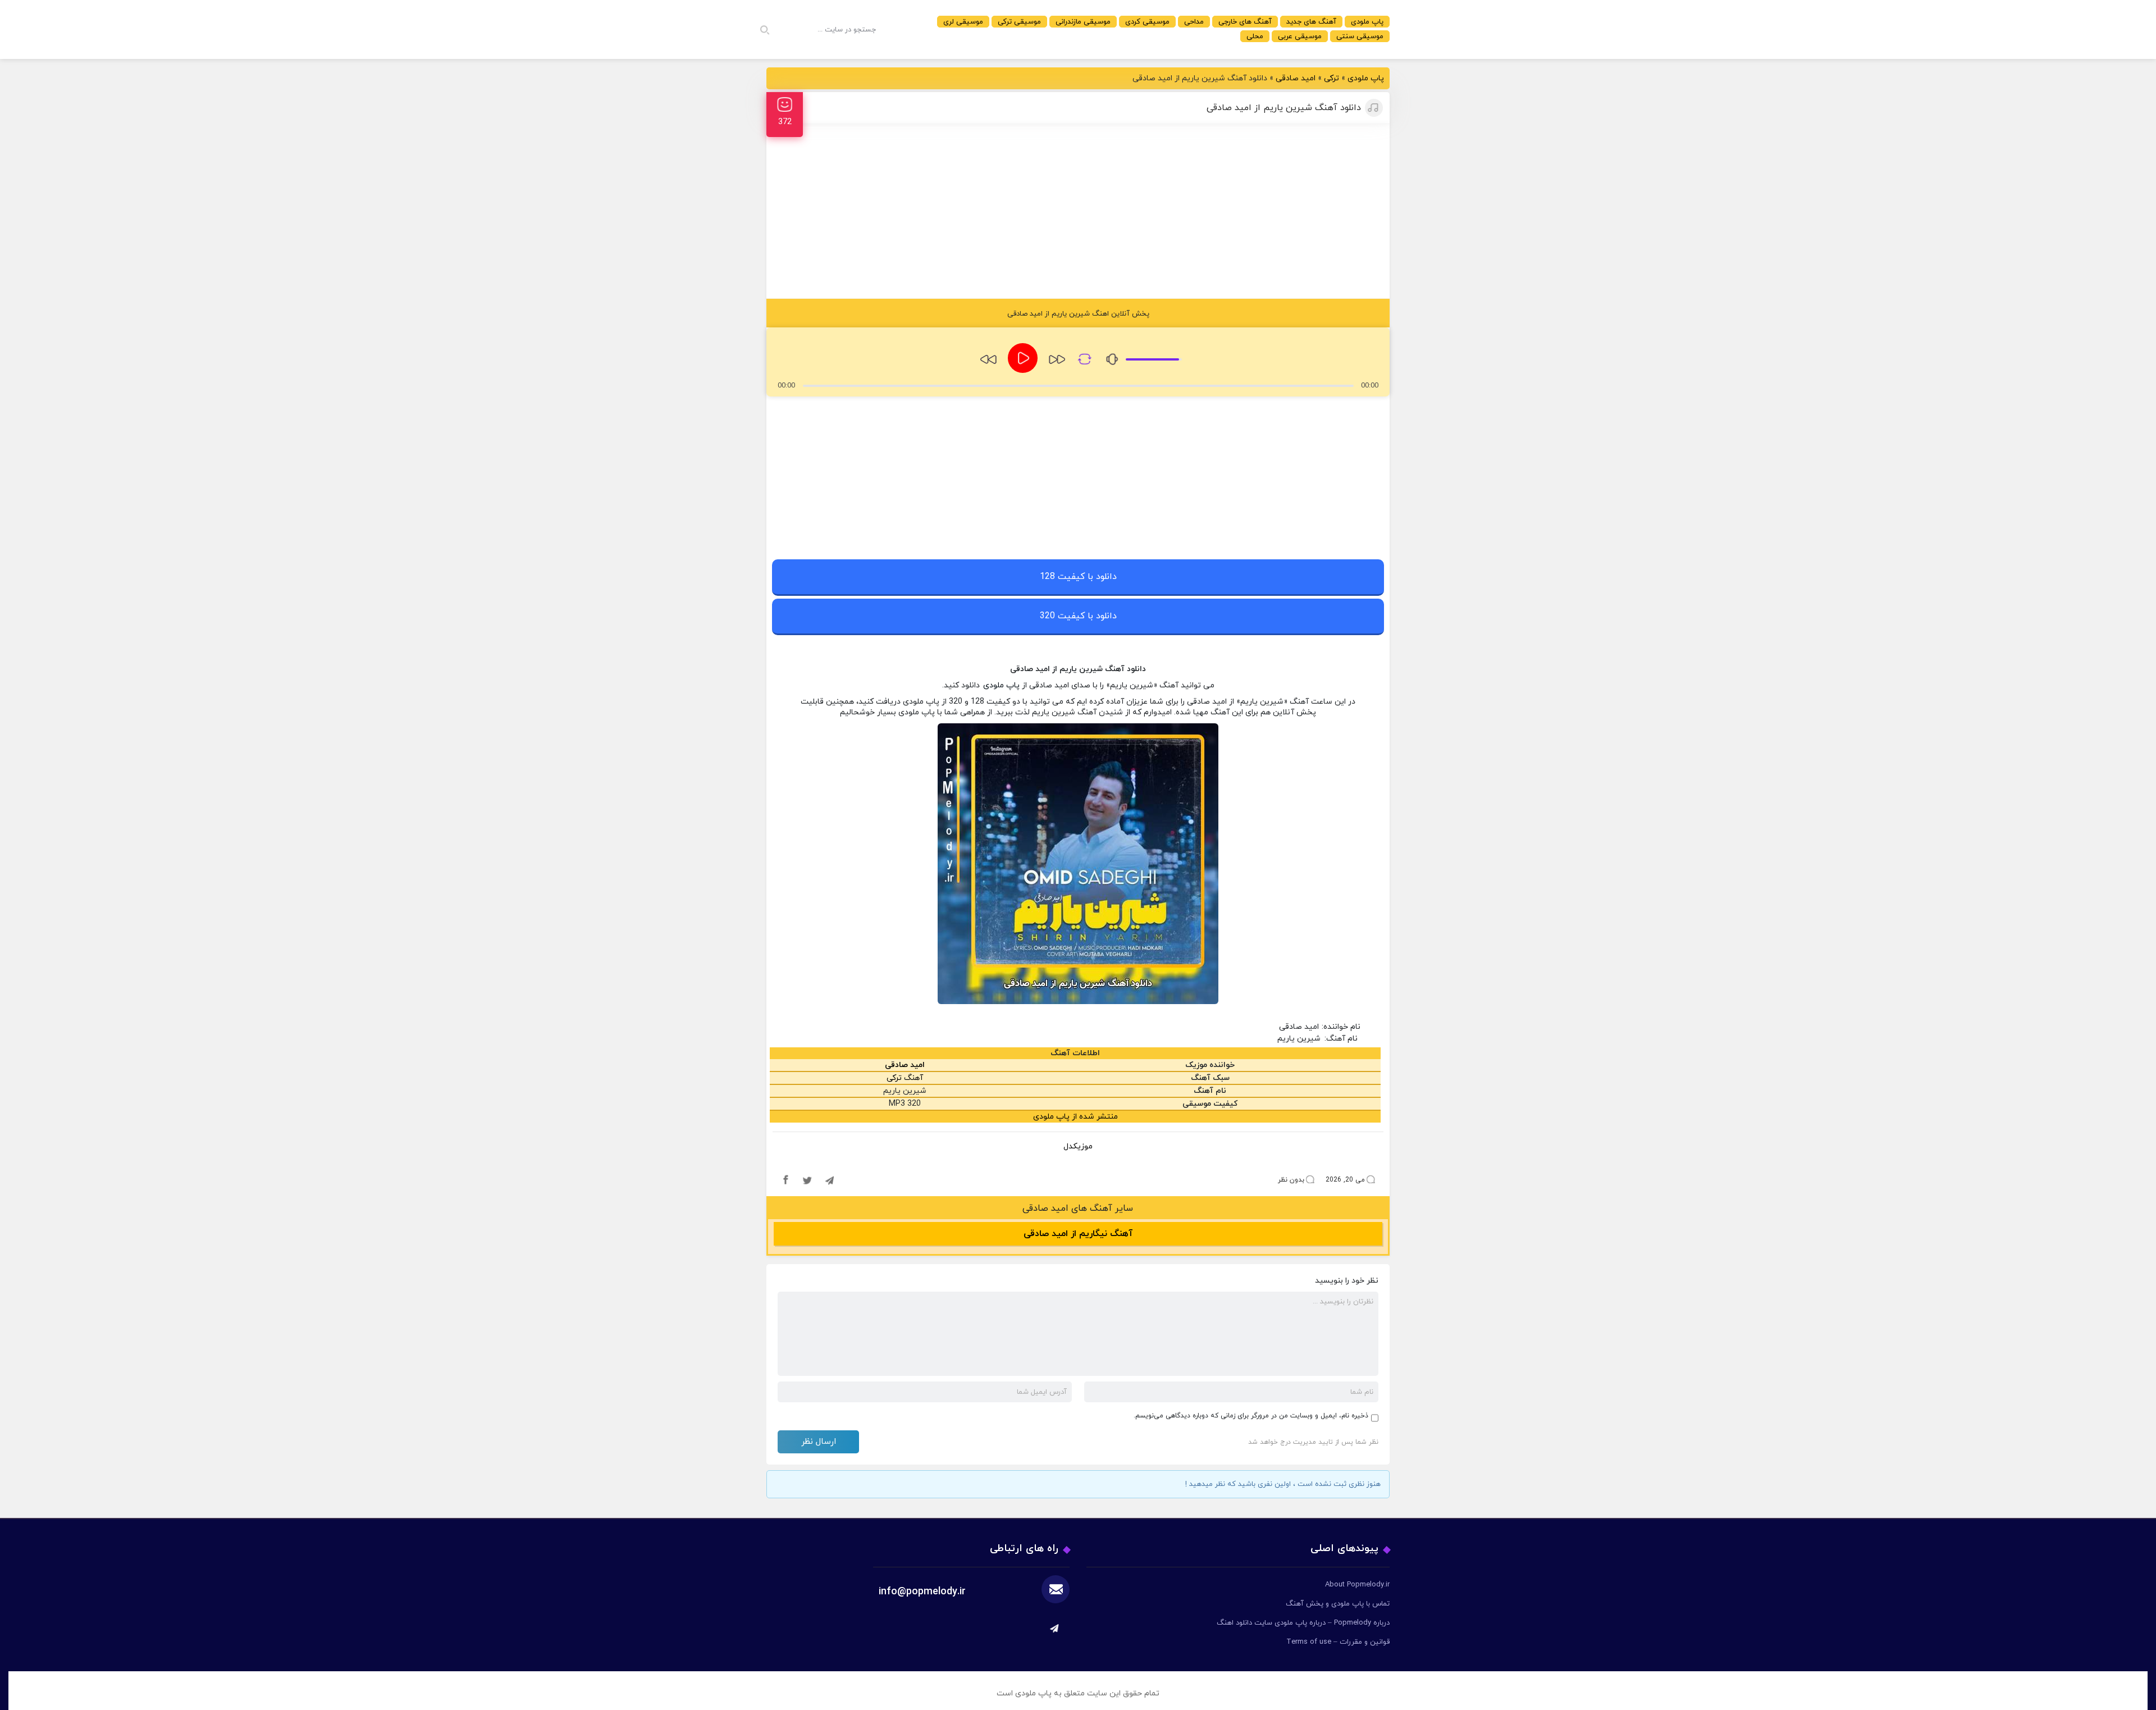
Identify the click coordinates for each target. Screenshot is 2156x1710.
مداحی (1194, 22)
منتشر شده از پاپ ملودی (1075, 1117)
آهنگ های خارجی (1245, 22)
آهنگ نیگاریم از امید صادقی (1078, 1234)
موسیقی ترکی (1019, 22)
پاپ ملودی (1367, 22)
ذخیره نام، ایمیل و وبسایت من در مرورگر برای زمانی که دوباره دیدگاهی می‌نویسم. (1251, 1416)
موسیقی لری (963, 22)
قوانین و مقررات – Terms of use (1338, 1642)
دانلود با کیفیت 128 (1078, 577)
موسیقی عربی (1300, 37)
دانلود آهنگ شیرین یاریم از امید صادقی (1284, 108)
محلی (1255, 37)
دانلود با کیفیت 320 (1078, 616)
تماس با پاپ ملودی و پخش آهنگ (1338, 1604)
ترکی (1331, 78)
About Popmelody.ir (1357, 1585)
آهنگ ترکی (905, 1078)
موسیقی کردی (1147, 22)
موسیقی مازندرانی (1083, 22)
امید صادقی (1296, 78)
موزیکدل (1078, 1146)
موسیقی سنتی (1360, 37)
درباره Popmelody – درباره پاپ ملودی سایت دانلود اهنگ (1303, 1623)
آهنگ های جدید (1311, 22)
